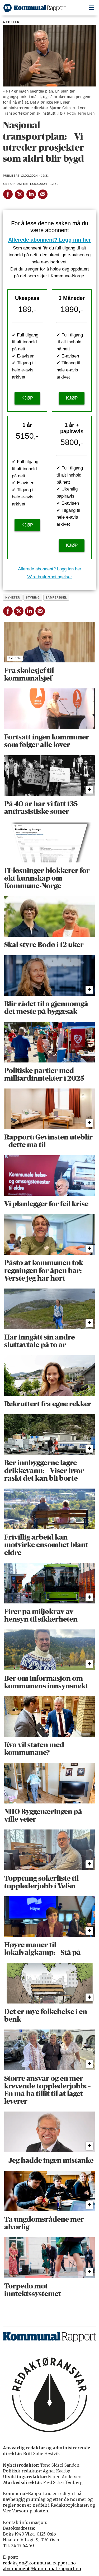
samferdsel (56, 598)
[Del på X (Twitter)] (19, 193)
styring (33, 598)
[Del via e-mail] (43, 193)
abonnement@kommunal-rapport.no (42, 2569)
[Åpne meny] (92, 8)
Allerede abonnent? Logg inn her (49, 240)
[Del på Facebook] (8, 193)
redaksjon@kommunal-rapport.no (39, 2563)
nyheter (13, 598)
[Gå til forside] (35, 8)
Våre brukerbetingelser (50, 577)
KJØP (27, 398)
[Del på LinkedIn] (31, 193)
